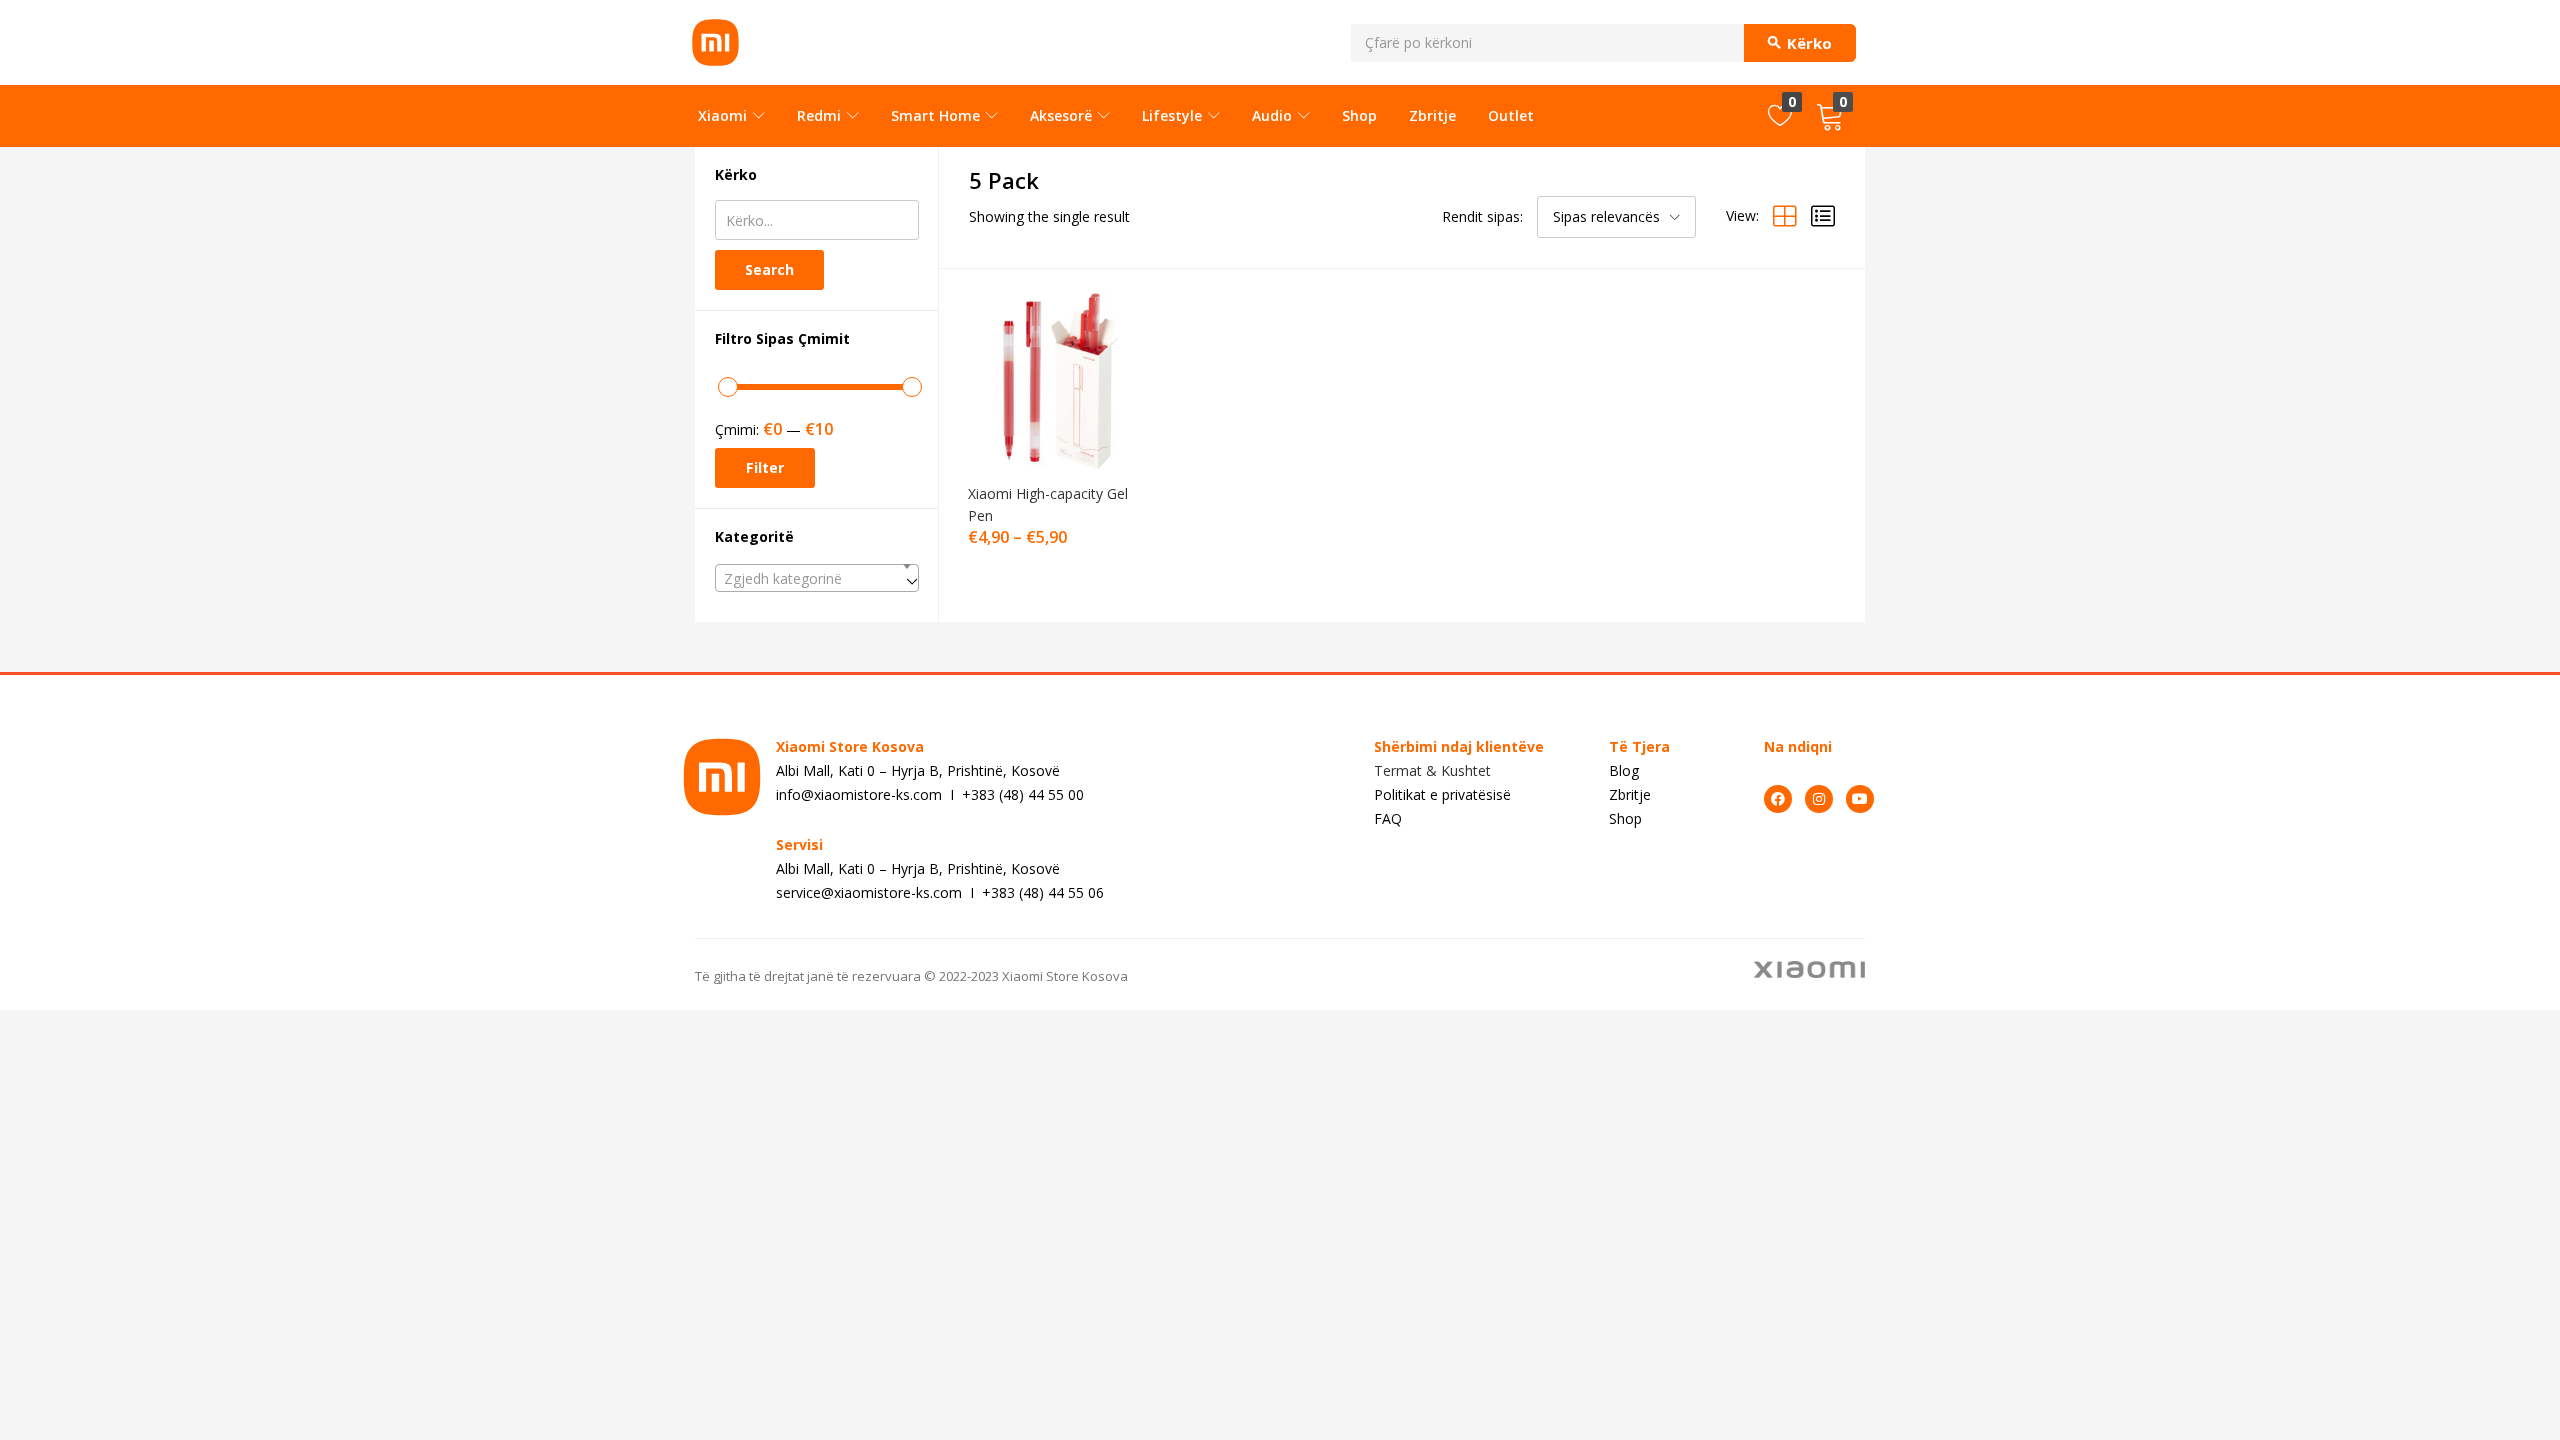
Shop (1359, 115)
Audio (1274, 115)
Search (769, 269)
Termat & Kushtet (1432, 770)
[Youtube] (1860, 799)
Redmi (821, 115)
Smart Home (937, 115)
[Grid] (1785, 215)
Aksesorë (1063, 115)
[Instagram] (1819, 799)
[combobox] (817, 578)
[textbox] (817, 579)
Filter (765, 467)
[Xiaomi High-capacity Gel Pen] (1055, 379)
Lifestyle (1174, 115)
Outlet (1511, 115)
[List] (1823, 215)
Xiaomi (724, 115)
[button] (1830, 116)
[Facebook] (1778, 799)
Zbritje (1432, 115)
